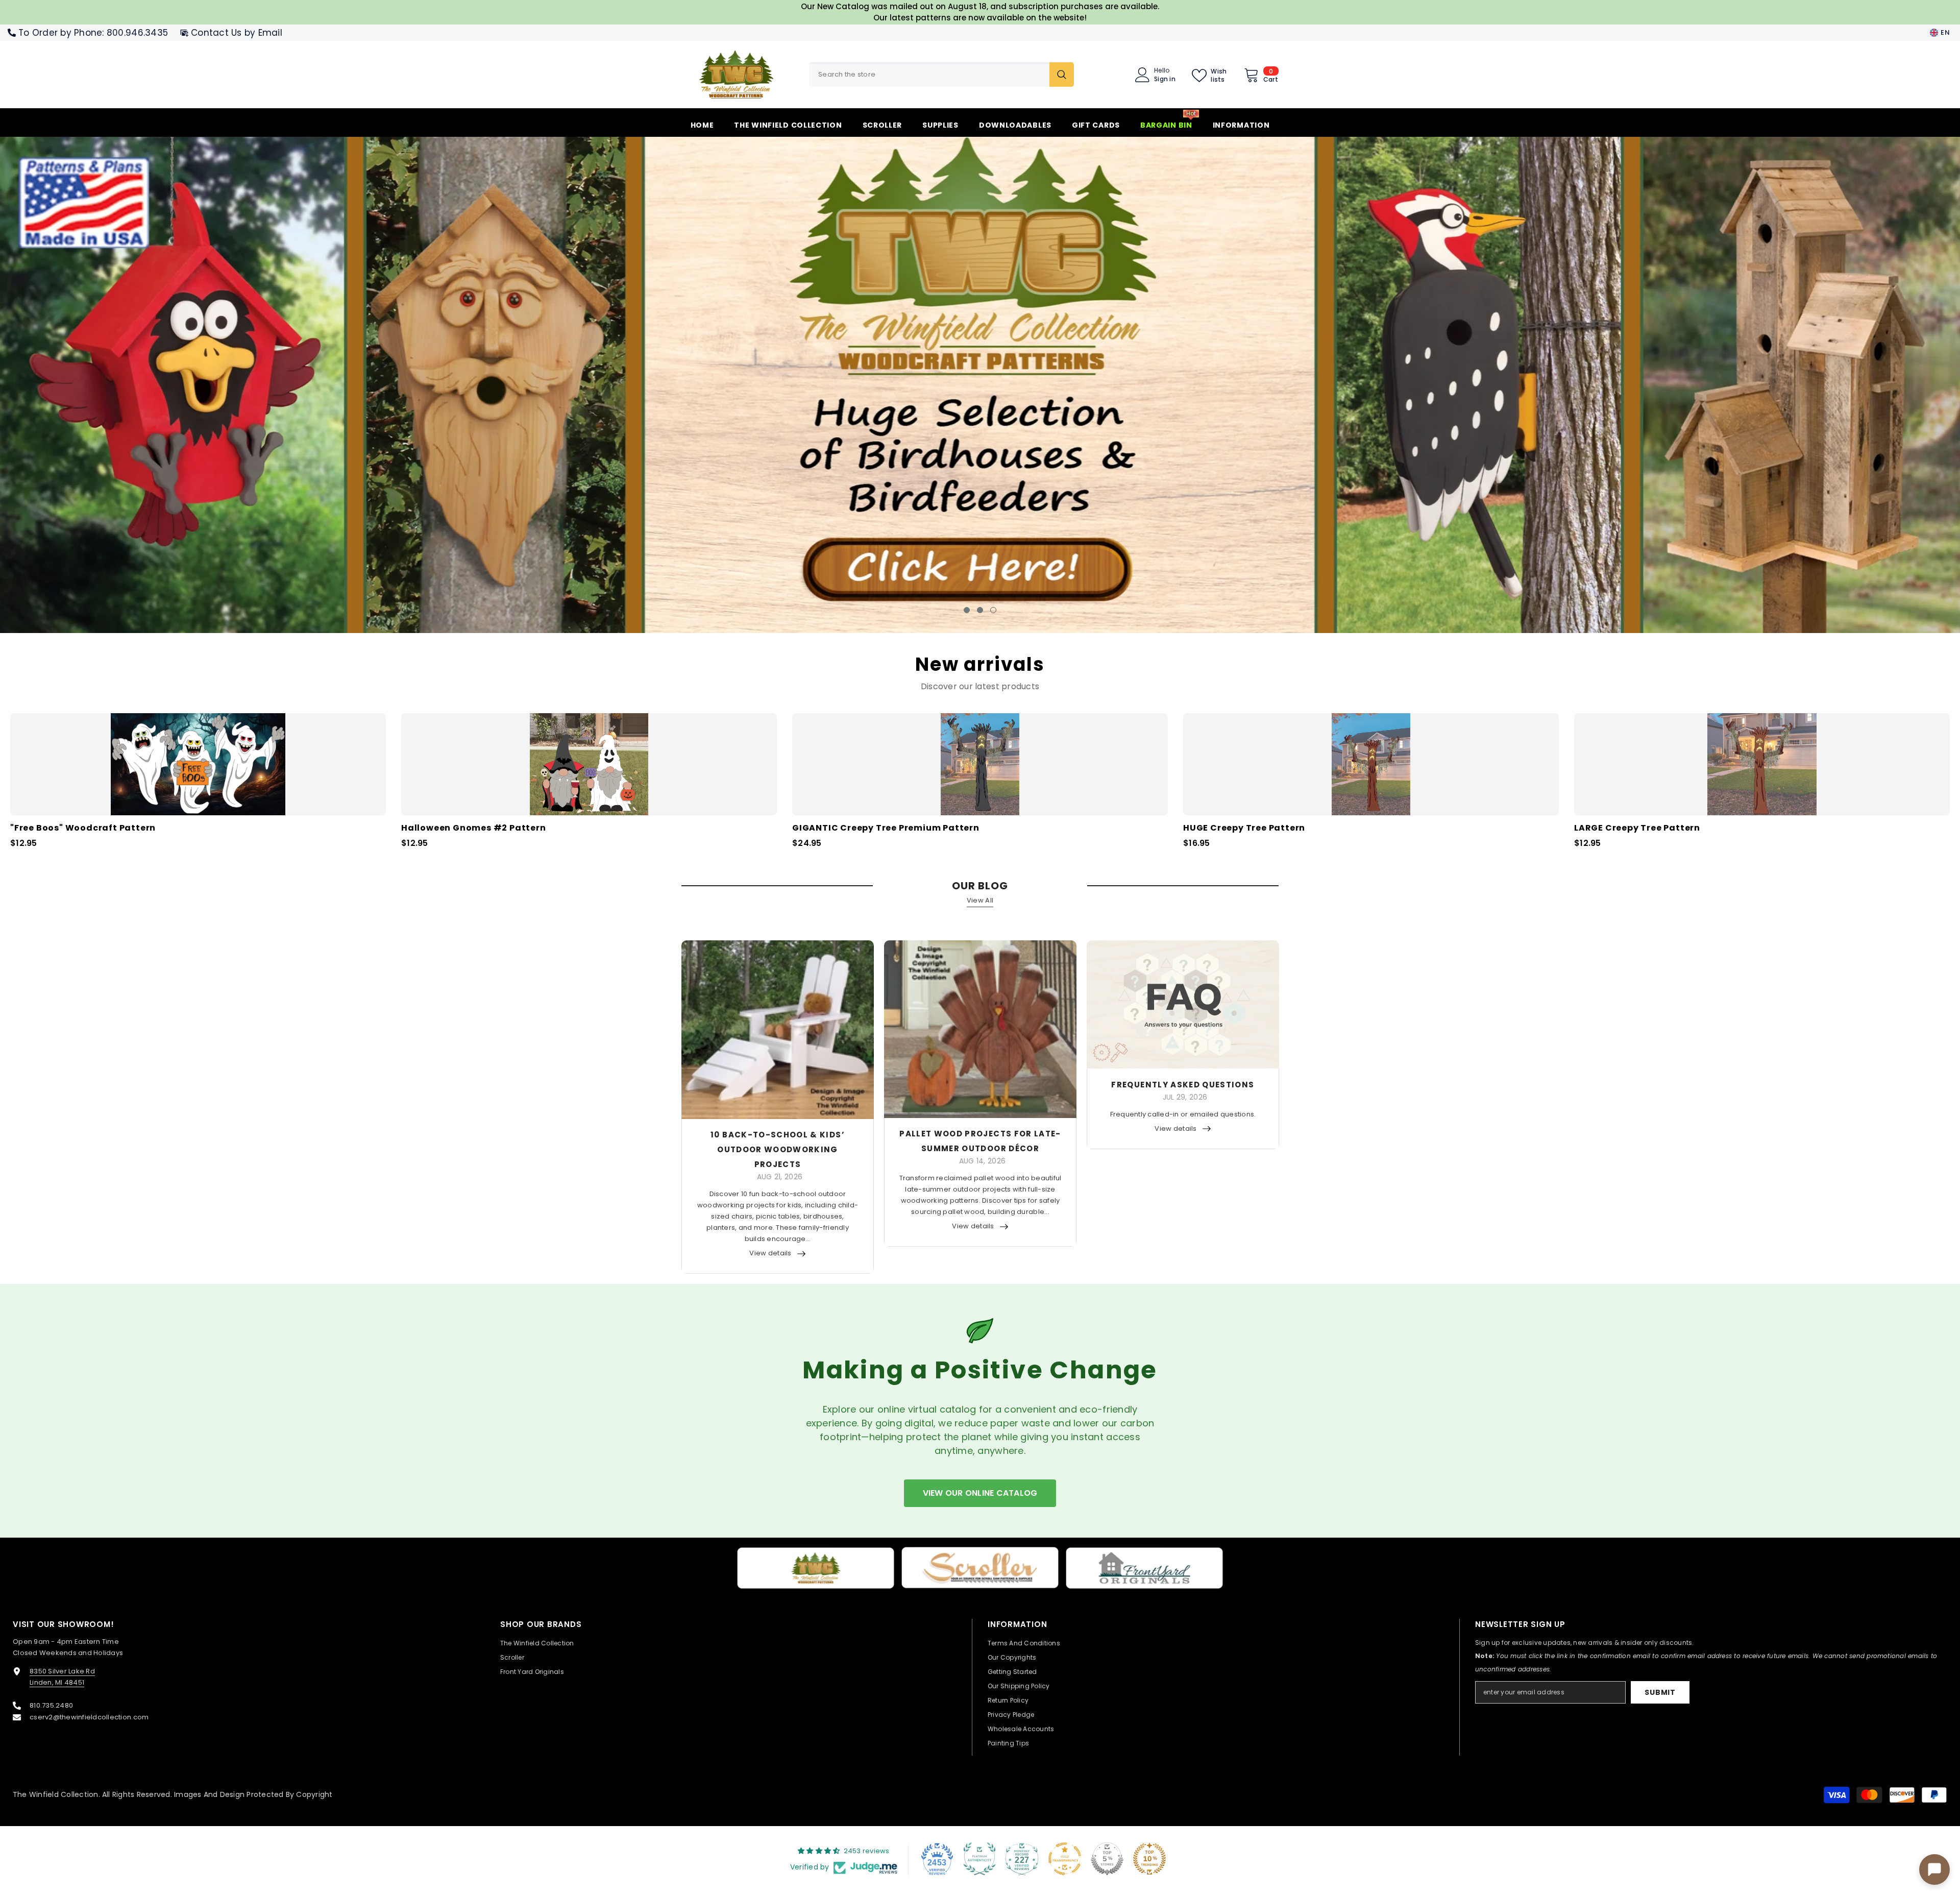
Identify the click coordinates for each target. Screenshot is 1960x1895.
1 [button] (967, 612)
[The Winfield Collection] (816, 1570)
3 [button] (993, 612)
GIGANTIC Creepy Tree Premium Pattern (886, 830)
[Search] (941, 75)
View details (770, 1255)
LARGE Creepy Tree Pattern (1637, 830)
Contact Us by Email (237, 33)
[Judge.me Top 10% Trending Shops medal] (1149, 1860)
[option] (980, 386)
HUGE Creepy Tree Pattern (1244, 830)
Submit (1660, 1694)
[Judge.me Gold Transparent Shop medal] (1065, 1860)
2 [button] (980, 612)
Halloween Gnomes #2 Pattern (474, 830)
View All (980, 902)
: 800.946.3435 (135, 33)
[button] (166, 386)
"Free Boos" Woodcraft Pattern (83, 830)
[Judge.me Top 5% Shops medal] (1107, 1860)
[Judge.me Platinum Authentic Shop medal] (979, 1860)
